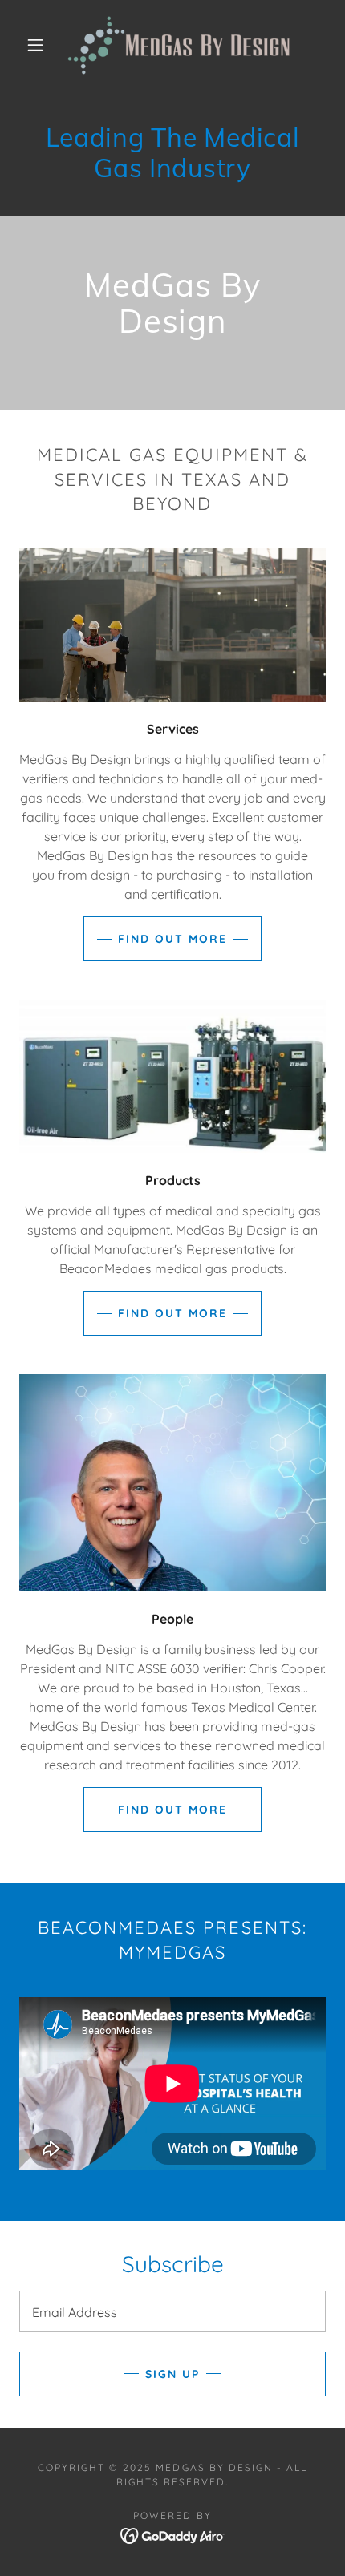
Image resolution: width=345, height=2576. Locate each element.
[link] (173, 45)
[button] (35, 45)
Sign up (172, 2374)
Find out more (172, 939)
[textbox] (172, 2311)
